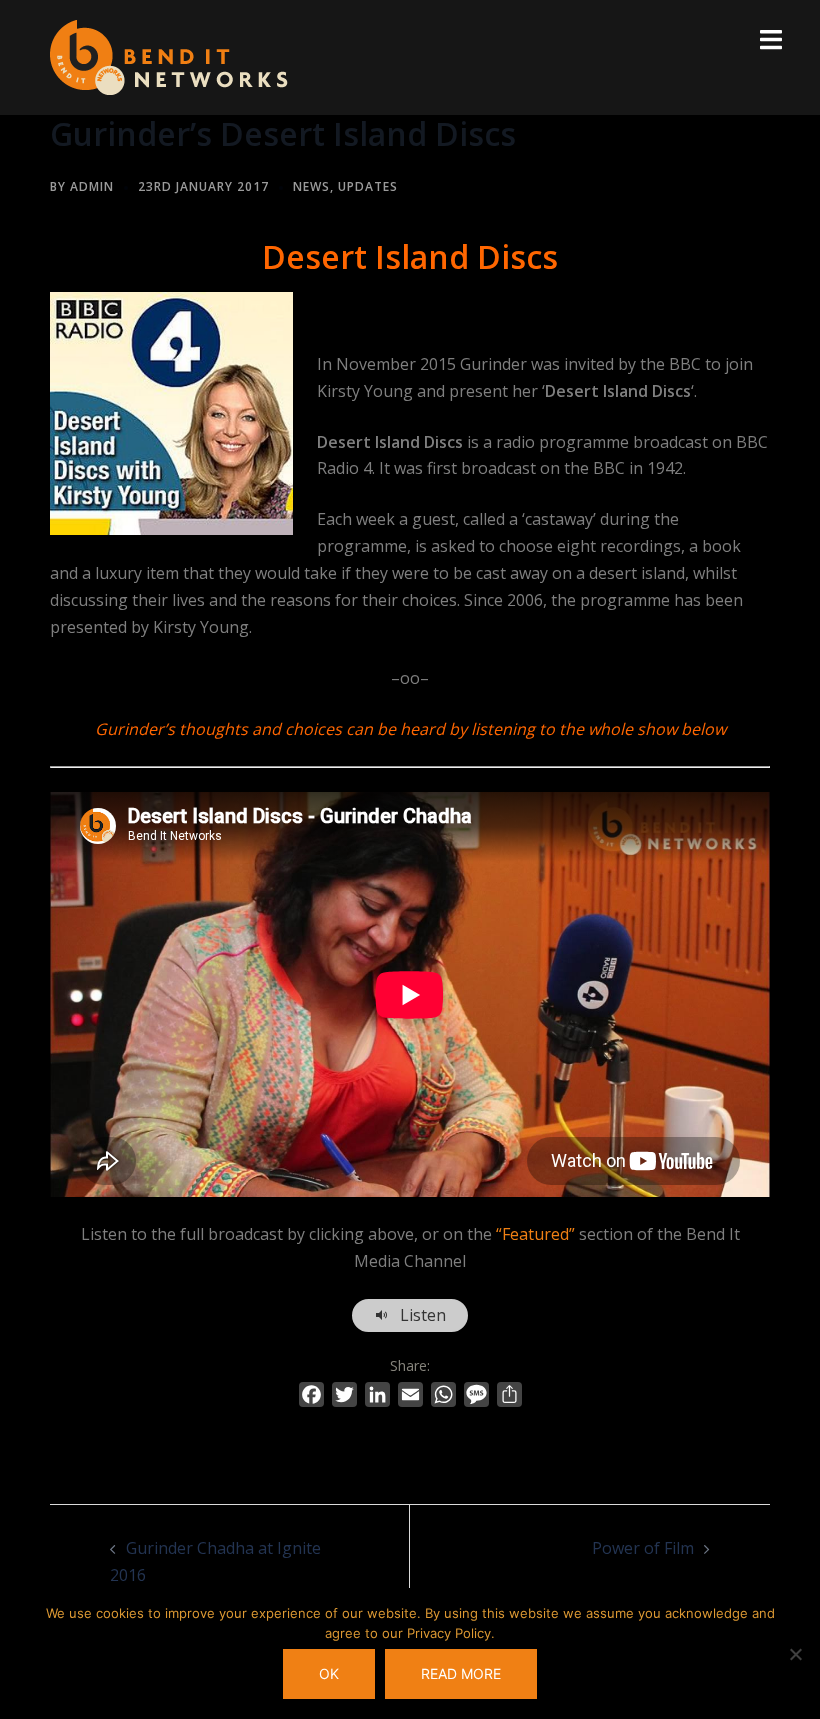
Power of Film (643, 1548)
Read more (461, 1673)
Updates (368, 186)
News (311, 186)
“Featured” (535, 1234)
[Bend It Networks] (169, 56)
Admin (92, 186)
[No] (795, 1654)
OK (329, 1673)
